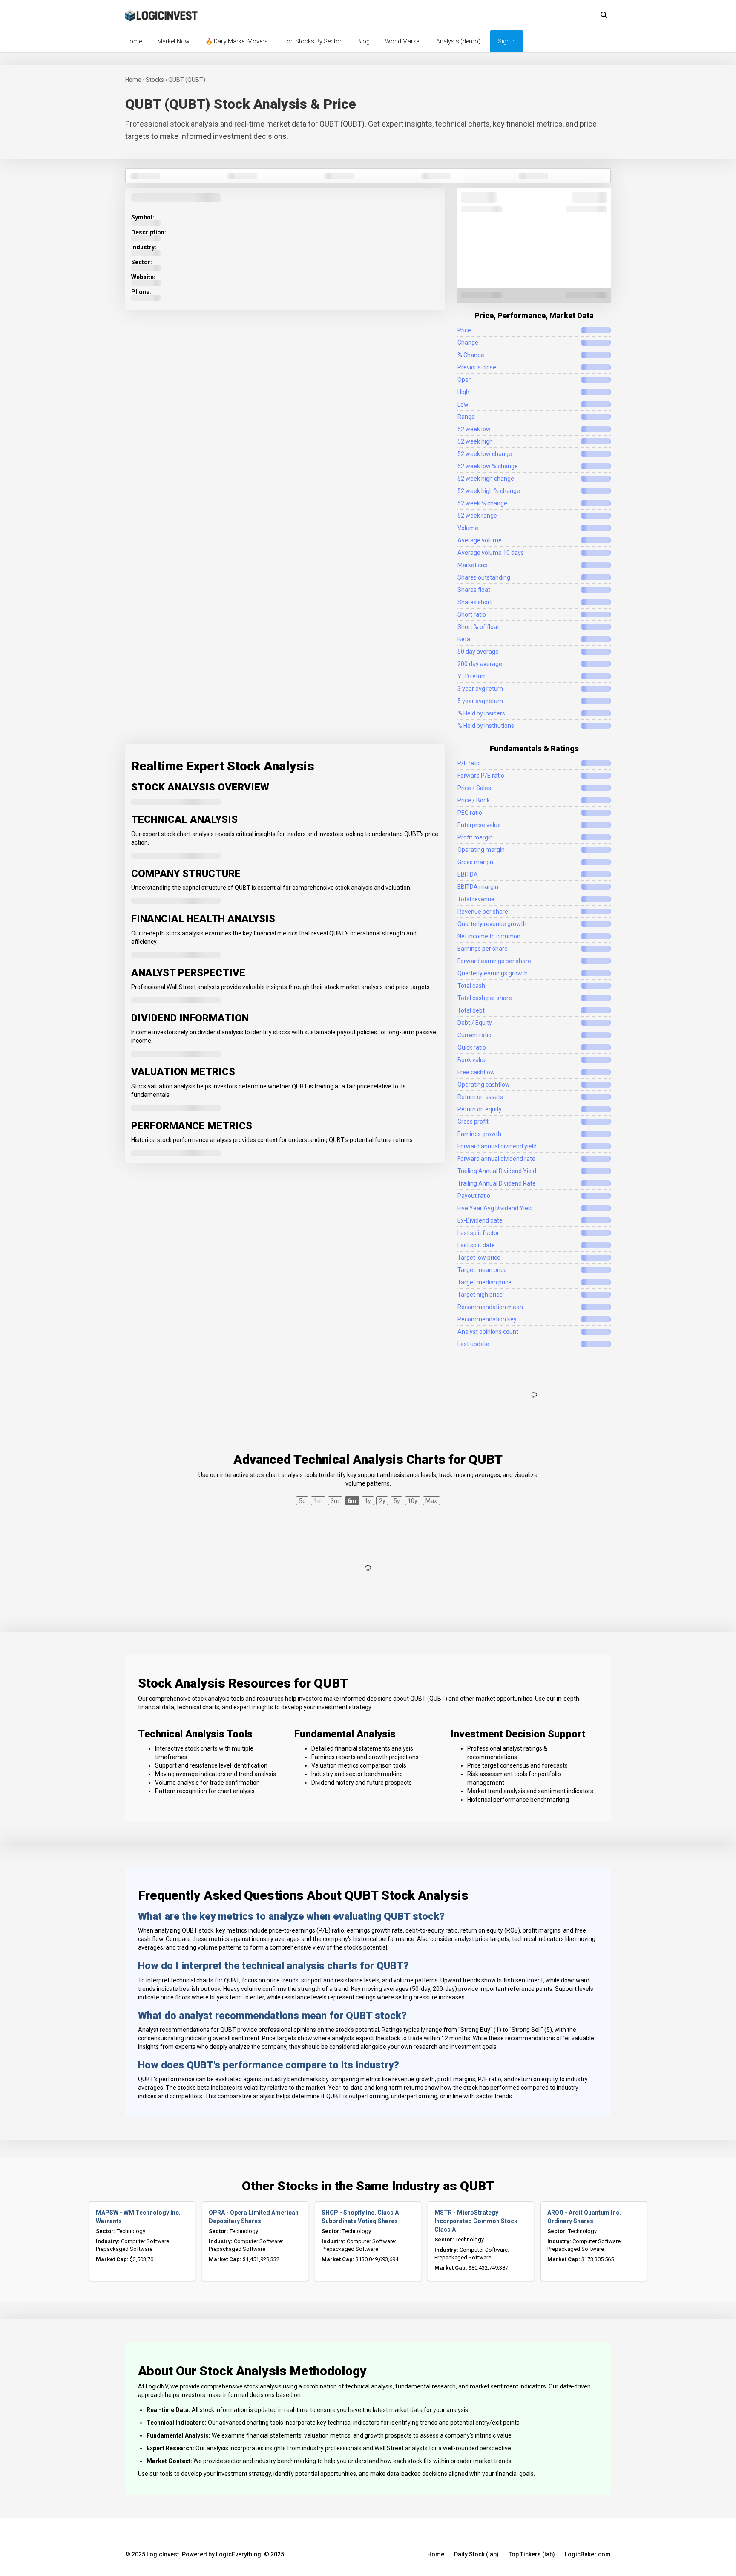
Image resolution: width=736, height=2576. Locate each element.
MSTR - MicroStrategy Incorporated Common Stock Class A (476, 2221)
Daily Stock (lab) (476, 2554)
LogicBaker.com (588, 2554)
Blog (364, 41)
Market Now (173, 41)
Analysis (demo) (458, 41)
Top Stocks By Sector (312, 41)
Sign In (507, 41)
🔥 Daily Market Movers (237, 41)
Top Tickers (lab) (532, 2554)
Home (134, 41)
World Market (403, 41)
